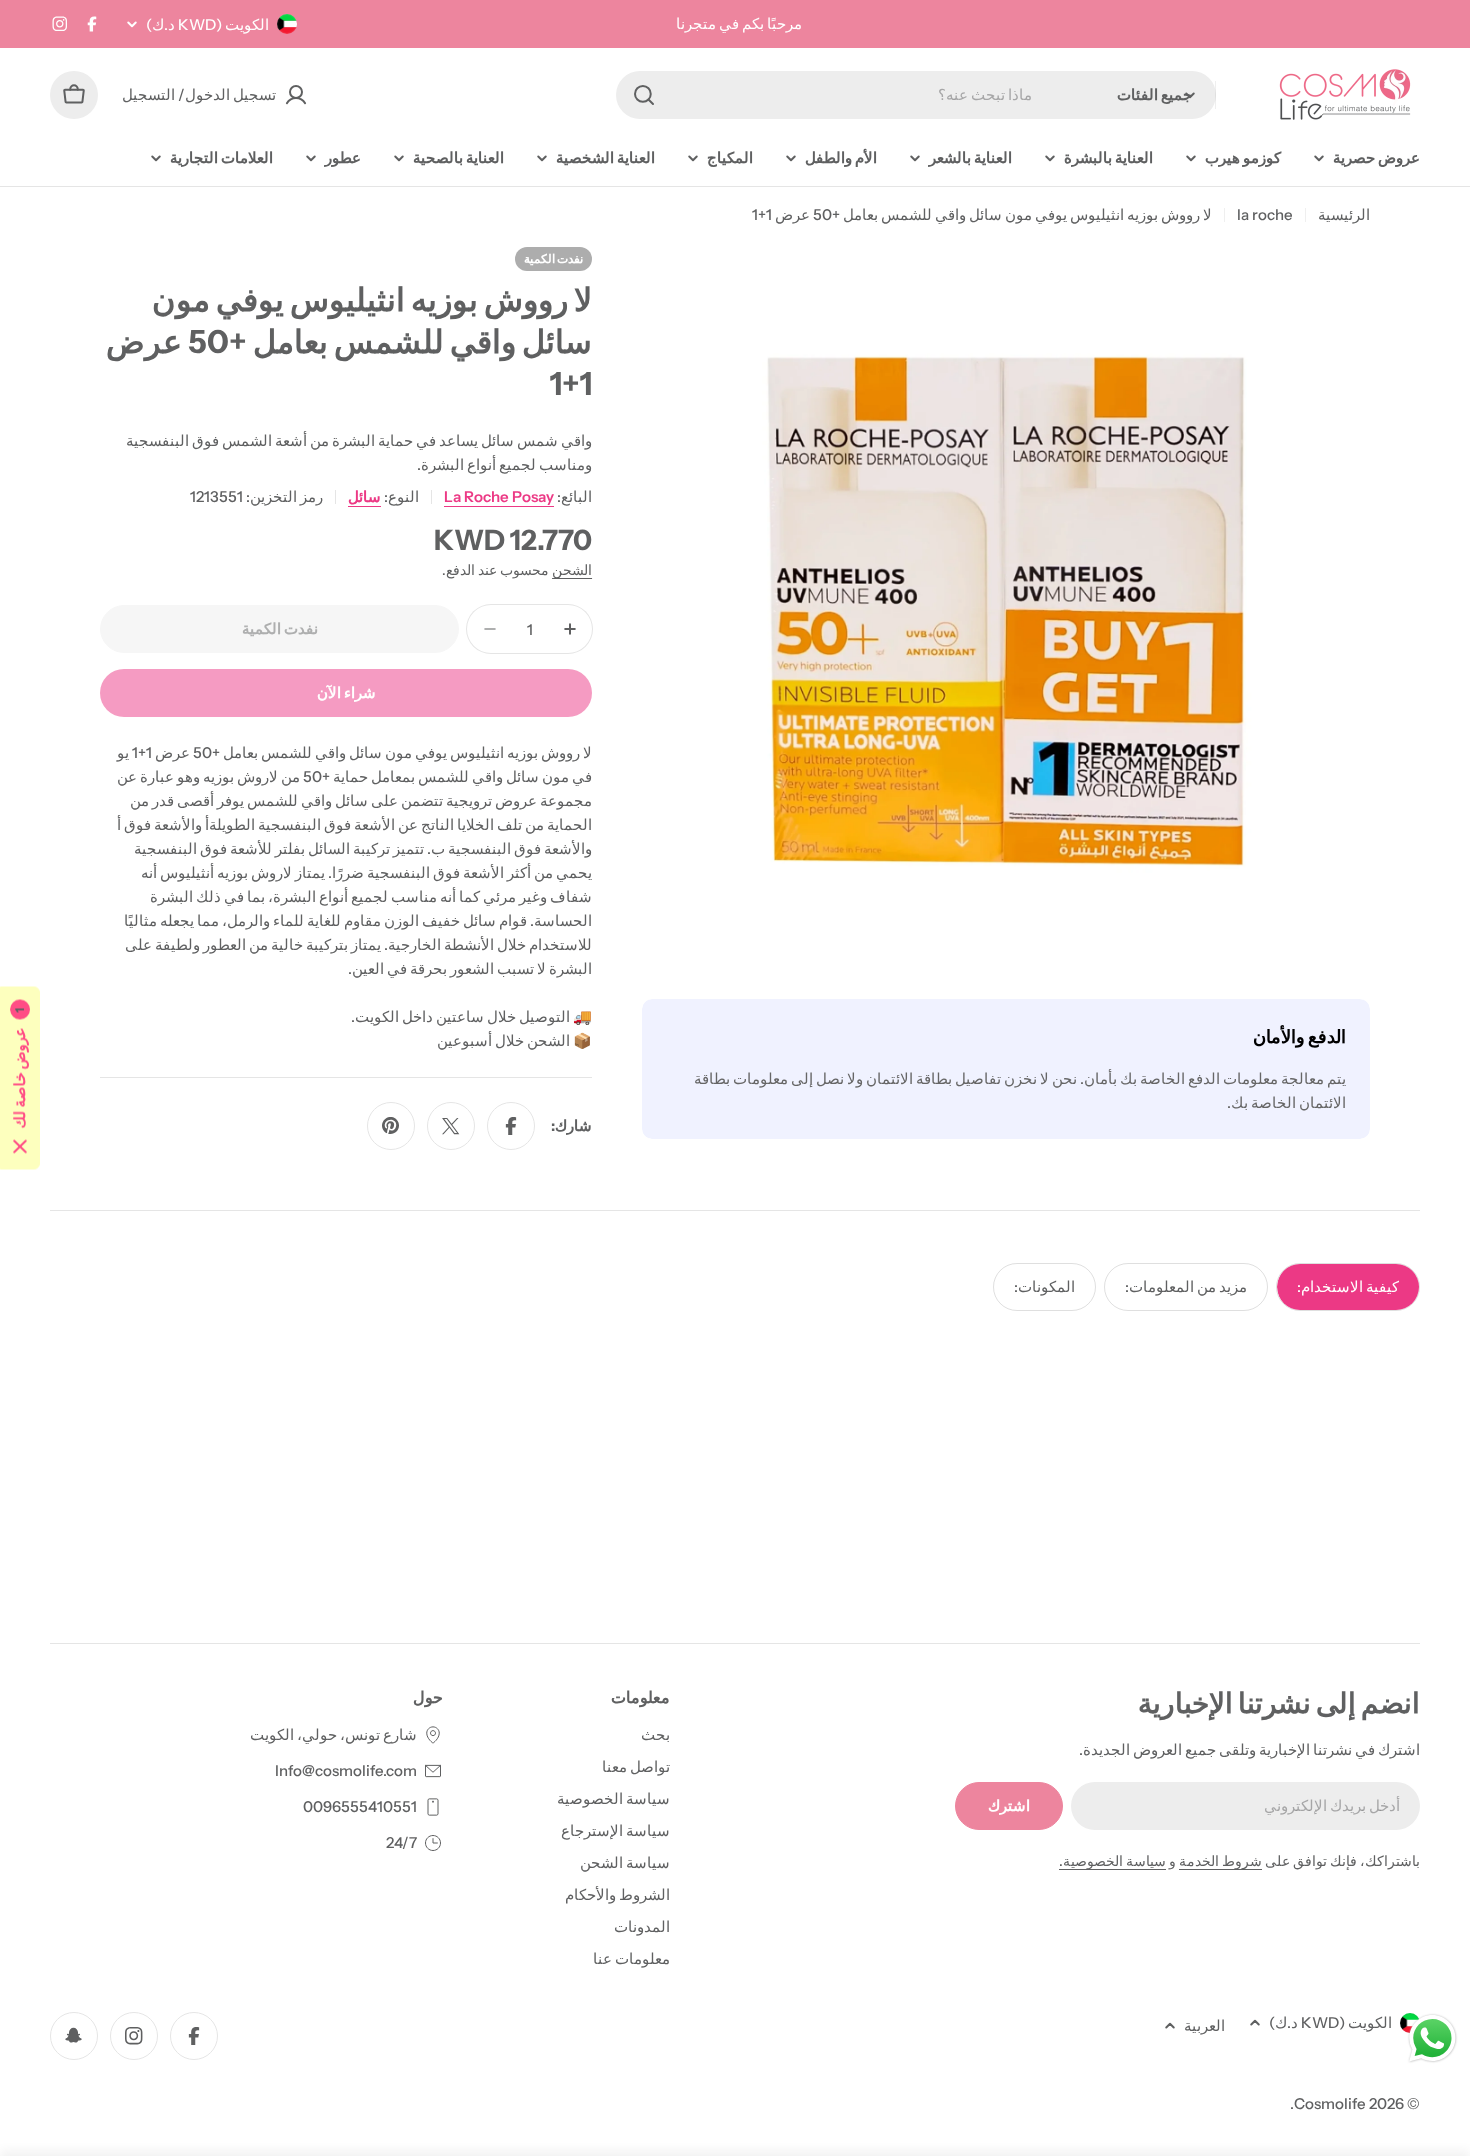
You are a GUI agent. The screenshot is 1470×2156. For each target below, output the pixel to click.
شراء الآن (346, 692)
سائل (364, 496)
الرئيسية (1344, 214)
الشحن (572, 570)
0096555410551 (360, 1806)
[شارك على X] (451, 1126)
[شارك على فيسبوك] (511, 1126)
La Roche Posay (499, 496)
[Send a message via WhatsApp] (1432, 2038)
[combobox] (916, 95)
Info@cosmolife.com (346, 1770)
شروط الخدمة (1220, 1861)
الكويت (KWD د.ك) (207, 24)
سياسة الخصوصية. (1112, 1861)
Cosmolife (1330, 2103)
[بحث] (644, 95)
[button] (20, 1078)
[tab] (1348, 1287)
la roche (1265, 214)
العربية (1204, 2025)
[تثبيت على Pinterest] (391, 1126)
